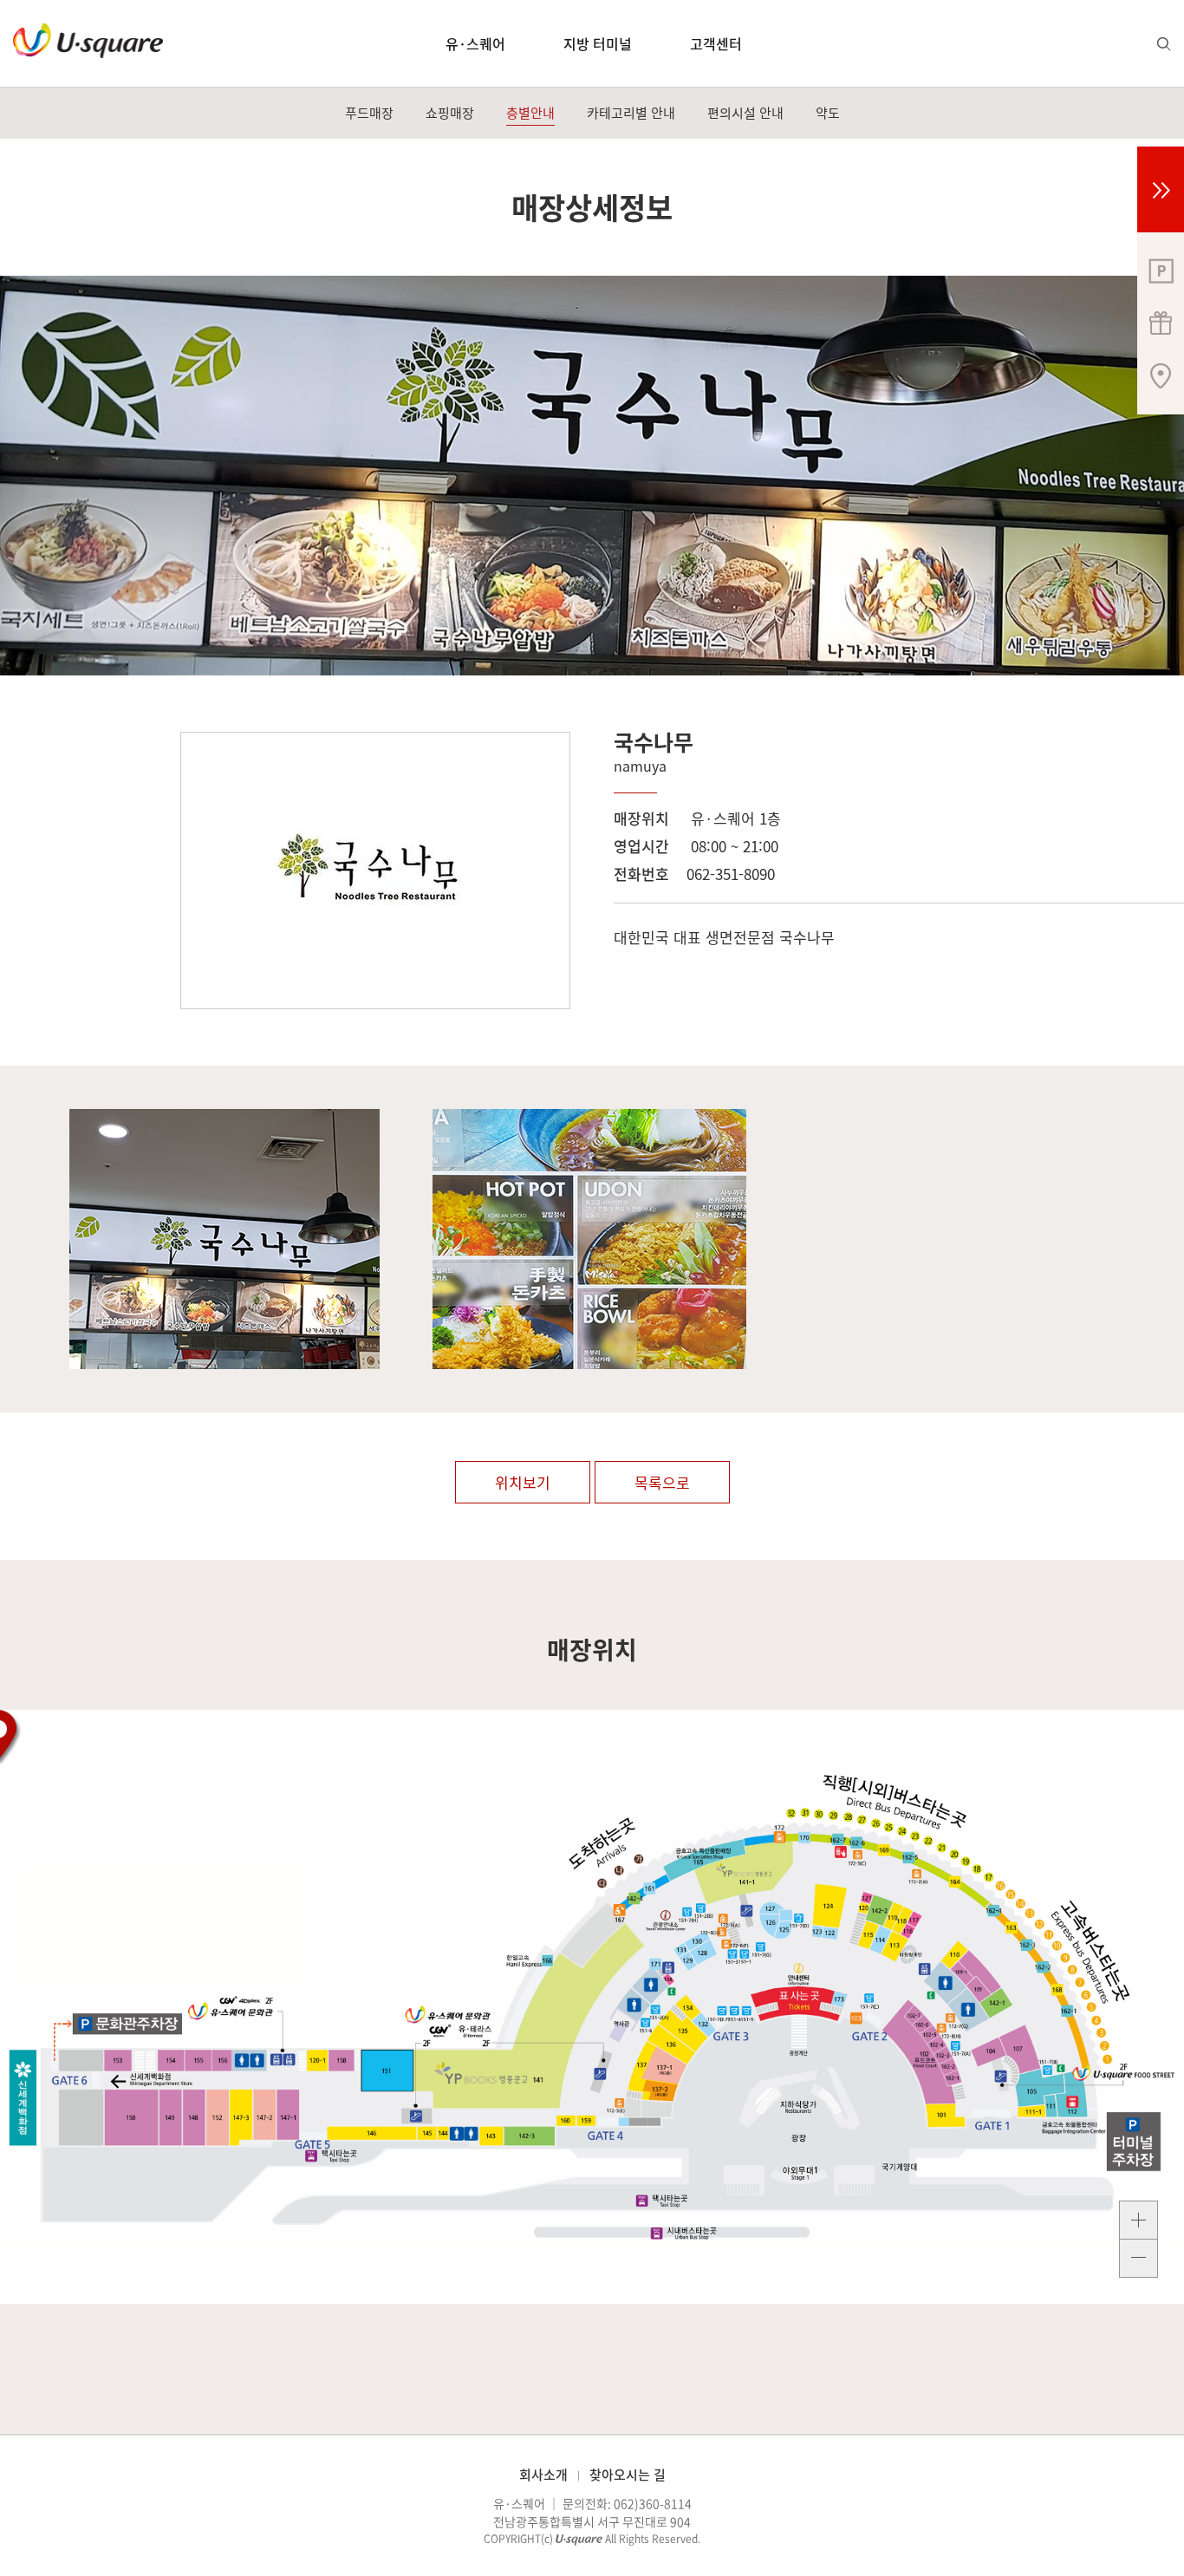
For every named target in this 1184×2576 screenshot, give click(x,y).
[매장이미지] (223, 1239)
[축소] (1138, 2259)
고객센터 (716, 43)
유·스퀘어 (475, 43)
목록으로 (662, 1482)
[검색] (1164, 44)
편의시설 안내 (745, 113)
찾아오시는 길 (628, 2475)
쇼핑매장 (450, 113)
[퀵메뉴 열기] (1161, 189)
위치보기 (523, 1482)
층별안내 (530, 113)
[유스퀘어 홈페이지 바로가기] (88, 41)
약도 (828, 113)
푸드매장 (369, 113)
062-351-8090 (731, 874)
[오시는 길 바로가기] (1161, 373)
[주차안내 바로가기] (1161, 269)
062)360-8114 (653, 2503)
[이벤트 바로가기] (1161, 321)
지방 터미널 (598, 43)
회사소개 (543, 2475)
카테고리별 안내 (631, 113)
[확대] (1138, 2220)
